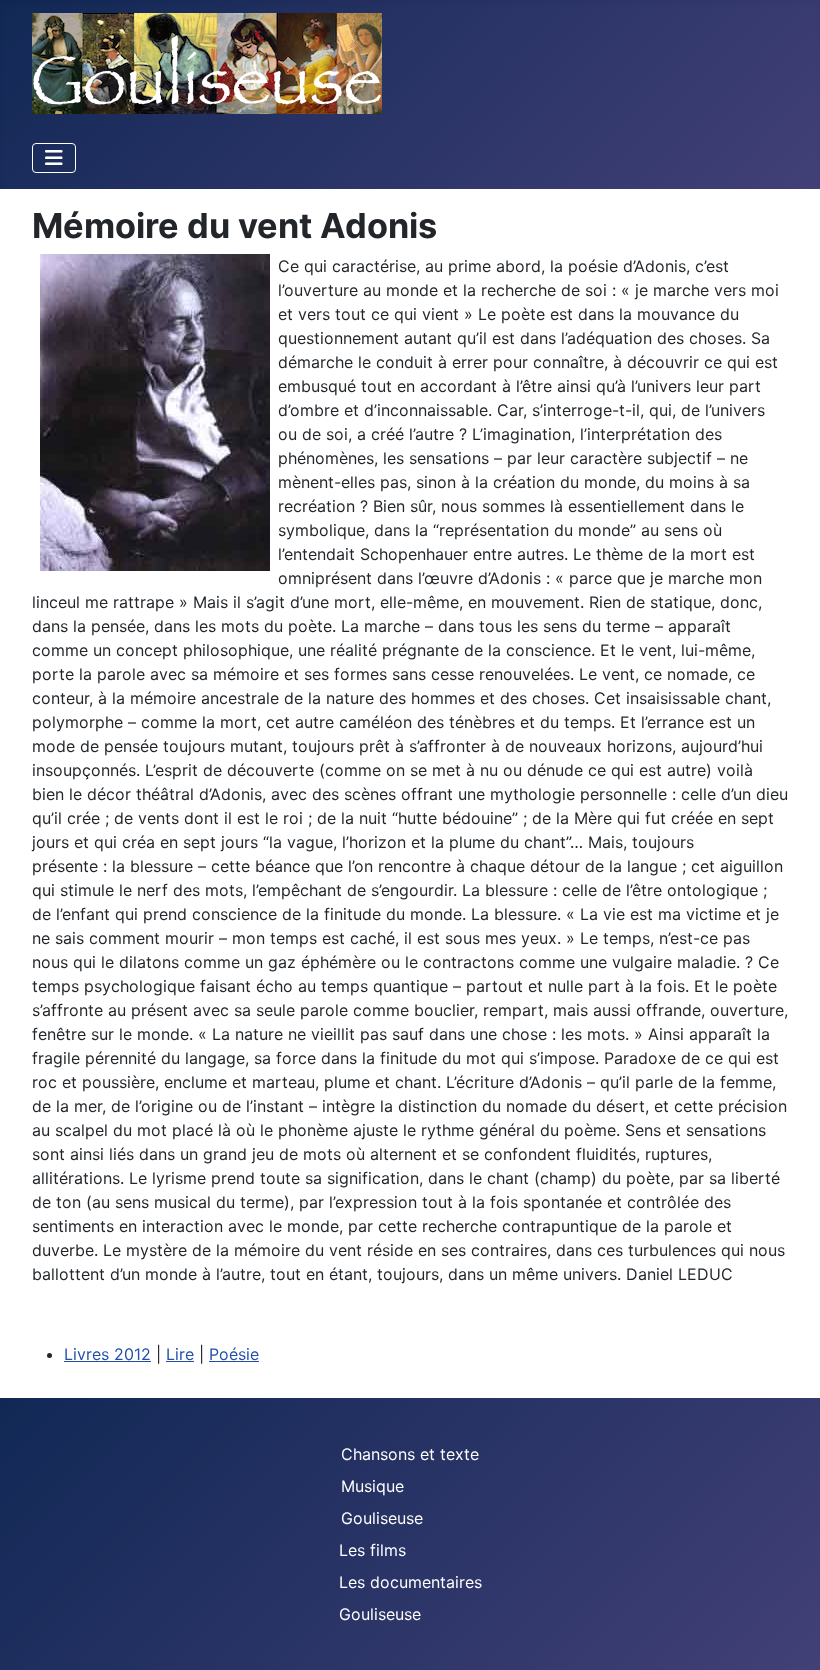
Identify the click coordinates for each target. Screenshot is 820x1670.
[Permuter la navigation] (54, 158)
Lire (180, 1354)
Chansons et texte (410, 1454)
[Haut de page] (785, 1633)
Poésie (234, 1354)
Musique (372, 1486)
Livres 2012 (107, 1354)
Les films (372, 1550)
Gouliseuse (382, 1518)
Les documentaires (410, 1582)
